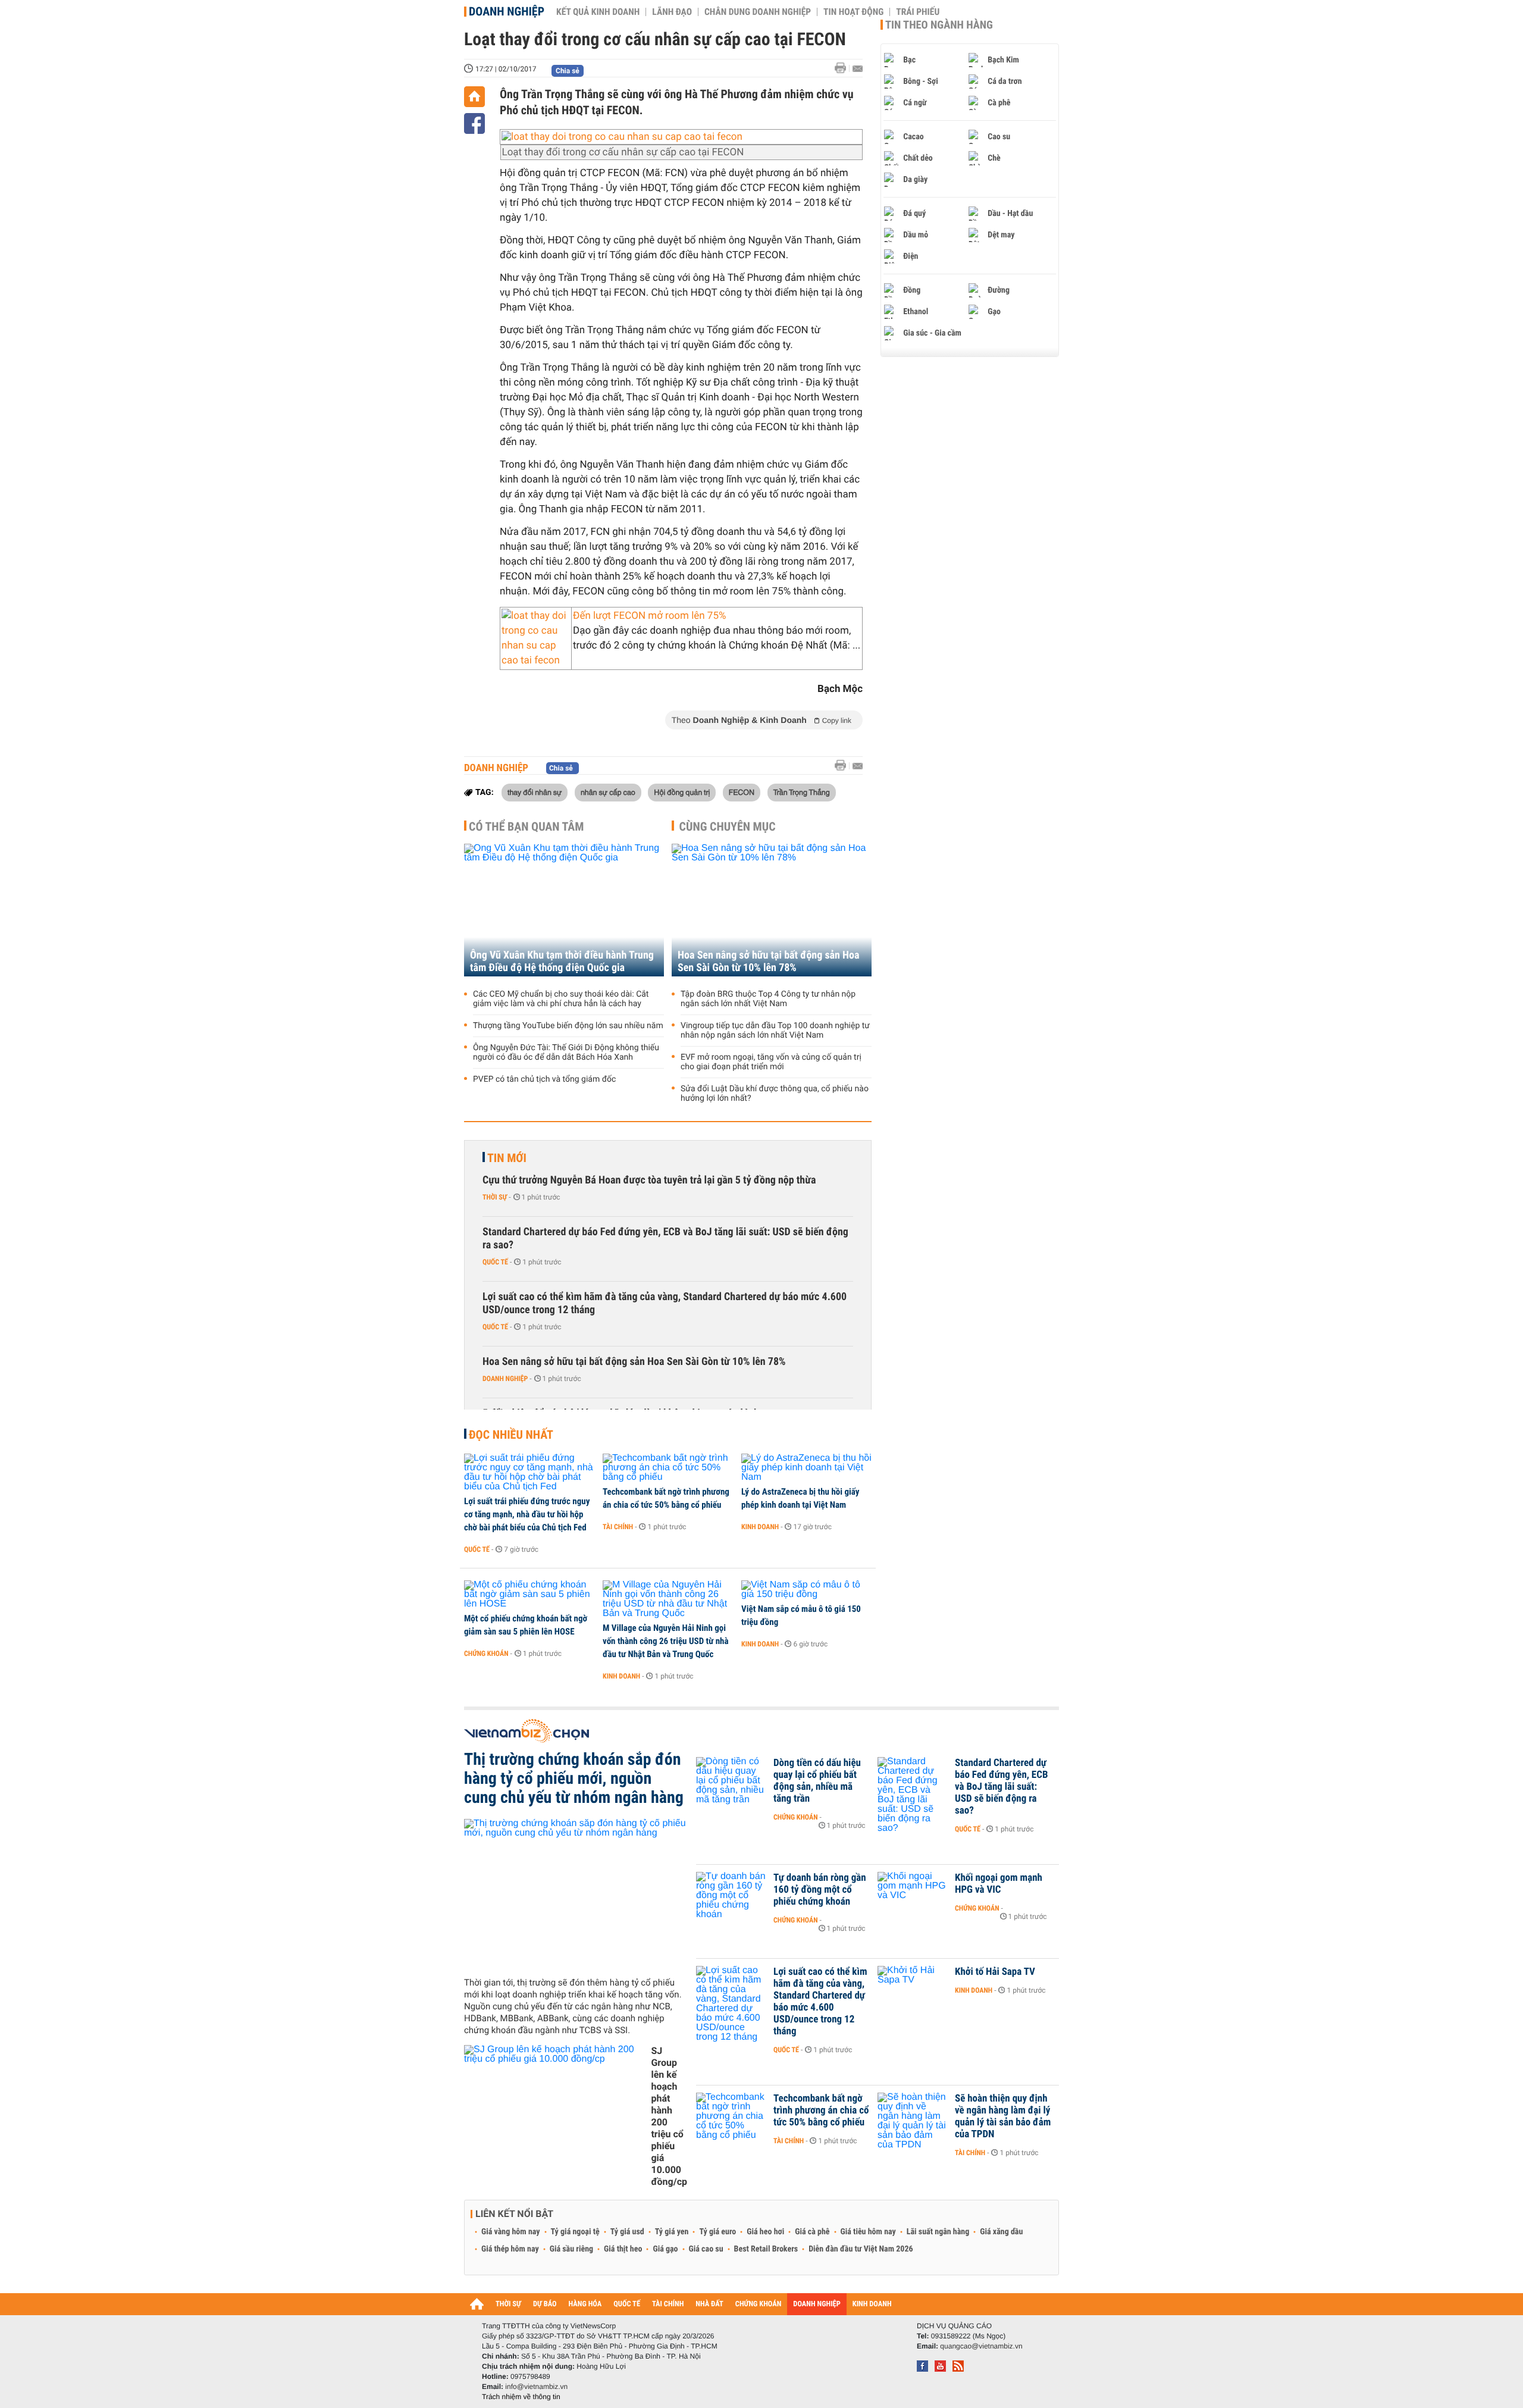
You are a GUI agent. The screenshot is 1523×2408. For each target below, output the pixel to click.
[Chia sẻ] (474, 123)
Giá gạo (665, 2249)
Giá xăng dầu (1001, 2232)
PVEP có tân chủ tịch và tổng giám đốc (544, 1079)
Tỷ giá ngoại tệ (575, 2232)
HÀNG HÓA (585, 2304)
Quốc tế (495, 1262)
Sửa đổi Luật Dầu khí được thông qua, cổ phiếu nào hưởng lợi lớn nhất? (775, 1094)
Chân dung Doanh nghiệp (758, 12)
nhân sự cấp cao (608, 792)
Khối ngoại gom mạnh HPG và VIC (999, 1884)
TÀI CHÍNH (668, 2304)
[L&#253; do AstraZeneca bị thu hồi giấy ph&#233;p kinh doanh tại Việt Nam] (806, 1468)
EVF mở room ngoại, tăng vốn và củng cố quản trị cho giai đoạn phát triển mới (771, 1062)
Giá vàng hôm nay (511, 2232)
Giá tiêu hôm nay (868, 2232)
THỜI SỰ (508, 2304)
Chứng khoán (486, 1654)
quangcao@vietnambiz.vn (981, 2346)
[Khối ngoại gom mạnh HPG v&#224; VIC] (913, 1896)
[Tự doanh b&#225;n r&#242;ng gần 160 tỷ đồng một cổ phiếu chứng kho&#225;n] (732, 1896)
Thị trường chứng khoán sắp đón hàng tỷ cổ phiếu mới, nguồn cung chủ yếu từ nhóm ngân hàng (574, 1778)
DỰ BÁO (545, 2304)
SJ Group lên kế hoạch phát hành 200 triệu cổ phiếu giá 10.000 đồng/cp (669, 2116)
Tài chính (618, 1527)
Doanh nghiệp (507, 11)
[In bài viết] (844, 68)
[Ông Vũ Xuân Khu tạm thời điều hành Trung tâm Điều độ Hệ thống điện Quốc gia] (564, 910)
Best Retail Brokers (766, 2249)
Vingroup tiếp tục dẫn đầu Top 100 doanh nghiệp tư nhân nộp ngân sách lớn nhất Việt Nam (775, 1031)
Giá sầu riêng (571, 2249)
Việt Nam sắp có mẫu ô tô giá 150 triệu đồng (801, 1615)
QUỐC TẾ (627, 2304)
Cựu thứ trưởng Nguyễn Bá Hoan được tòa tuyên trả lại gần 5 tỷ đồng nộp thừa (649, 1180)
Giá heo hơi (765, 2232)
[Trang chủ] (474, 97)
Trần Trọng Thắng (802, 792)
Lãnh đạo (672, 12)
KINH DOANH (872, 2304)
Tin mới (507, 1158)
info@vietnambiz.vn (536, 2387)
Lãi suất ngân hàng (938, 2232)
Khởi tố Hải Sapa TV (995, 1972)
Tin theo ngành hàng (939, 25)
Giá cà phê (812, 2232)
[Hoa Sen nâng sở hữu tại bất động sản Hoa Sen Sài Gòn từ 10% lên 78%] (772, 910)
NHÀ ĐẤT (709, 2304)
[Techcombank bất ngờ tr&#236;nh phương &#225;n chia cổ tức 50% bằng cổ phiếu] (668, 1468)
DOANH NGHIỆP (817, 2304)
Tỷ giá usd (627, 2232)
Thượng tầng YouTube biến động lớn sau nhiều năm (568, 1026)
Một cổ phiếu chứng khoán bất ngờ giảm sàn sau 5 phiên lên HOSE (526, 1625)
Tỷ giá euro (717, 2232)
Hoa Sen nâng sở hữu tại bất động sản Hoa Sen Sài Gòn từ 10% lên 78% (769, 962)
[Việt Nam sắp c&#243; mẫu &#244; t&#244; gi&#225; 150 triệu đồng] (806, 1590)
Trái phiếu (918, 12)
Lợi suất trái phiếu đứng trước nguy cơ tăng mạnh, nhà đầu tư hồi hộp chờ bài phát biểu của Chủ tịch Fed (527, 1514)
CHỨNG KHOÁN (759, 2304)
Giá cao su (706, 2249)
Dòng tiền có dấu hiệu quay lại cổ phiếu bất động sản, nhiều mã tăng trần (817, 1781)
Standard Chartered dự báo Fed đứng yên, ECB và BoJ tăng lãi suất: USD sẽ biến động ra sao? (665, 1239)
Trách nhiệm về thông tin (521, 2397)
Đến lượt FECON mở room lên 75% (649, 616)
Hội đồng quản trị (682, 792)
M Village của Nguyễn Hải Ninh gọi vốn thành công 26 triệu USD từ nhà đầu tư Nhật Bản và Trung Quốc (666, 1641)
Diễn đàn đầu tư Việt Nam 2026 (861, 2249)
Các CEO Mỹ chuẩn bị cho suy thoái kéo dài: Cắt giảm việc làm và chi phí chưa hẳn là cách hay (561, 999)
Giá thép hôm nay (510, 2249)
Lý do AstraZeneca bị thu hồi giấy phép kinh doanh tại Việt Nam (800, 1498)
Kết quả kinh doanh (598, 12)
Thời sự (495, 1197)
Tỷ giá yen (672, 2232)
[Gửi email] (858, 69)
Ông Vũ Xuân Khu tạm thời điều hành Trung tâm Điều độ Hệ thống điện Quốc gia (562, 962)
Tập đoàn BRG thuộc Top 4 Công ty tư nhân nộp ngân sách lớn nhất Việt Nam (768, 999)
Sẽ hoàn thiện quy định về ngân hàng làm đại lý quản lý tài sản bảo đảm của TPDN (1003, 2116)
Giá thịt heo (623, 2249)
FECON (742, 792)
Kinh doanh (760, 1527)
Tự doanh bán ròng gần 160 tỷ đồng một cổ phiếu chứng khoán (820, 1890)
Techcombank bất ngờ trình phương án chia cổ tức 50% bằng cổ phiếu (666, 1498)
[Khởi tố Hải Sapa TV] (913, 1990)
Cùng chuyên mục (728, 826)
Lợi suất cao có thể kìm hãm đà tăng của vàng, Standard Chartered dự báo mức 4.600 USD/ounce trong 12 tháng (665, 1303)
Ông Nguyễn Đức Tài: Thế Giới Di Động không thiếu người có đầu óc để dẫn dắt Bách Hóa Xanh (566, 1053)
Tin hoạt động (853, 12)
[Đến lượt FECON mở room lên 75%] (536, 638)
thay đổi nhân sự (535, 792)
